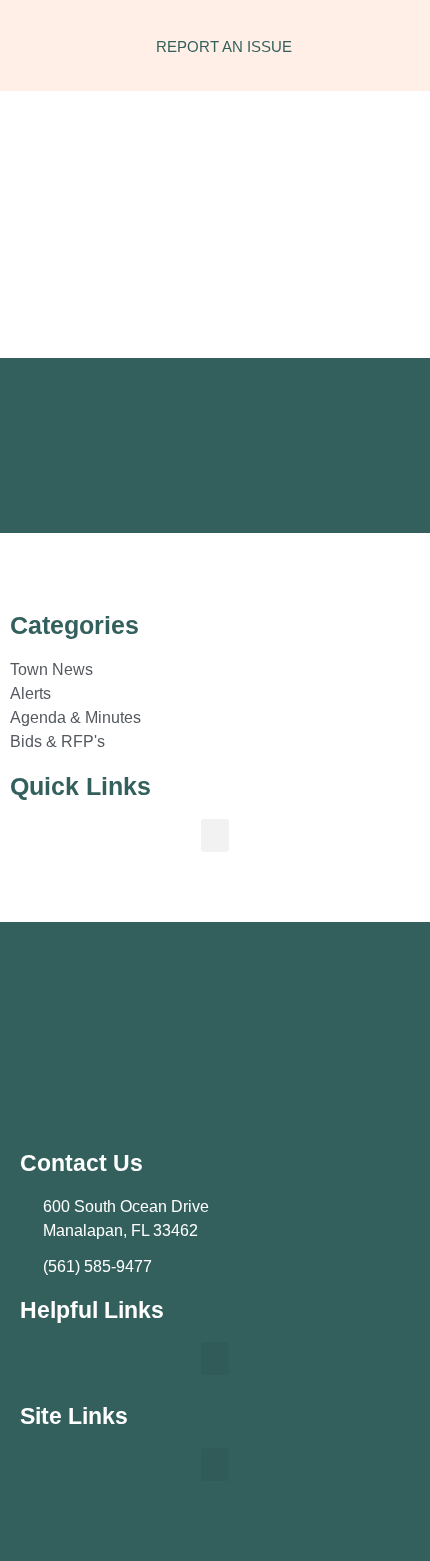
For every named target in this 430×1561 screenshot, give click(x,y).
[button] (215, 314)
